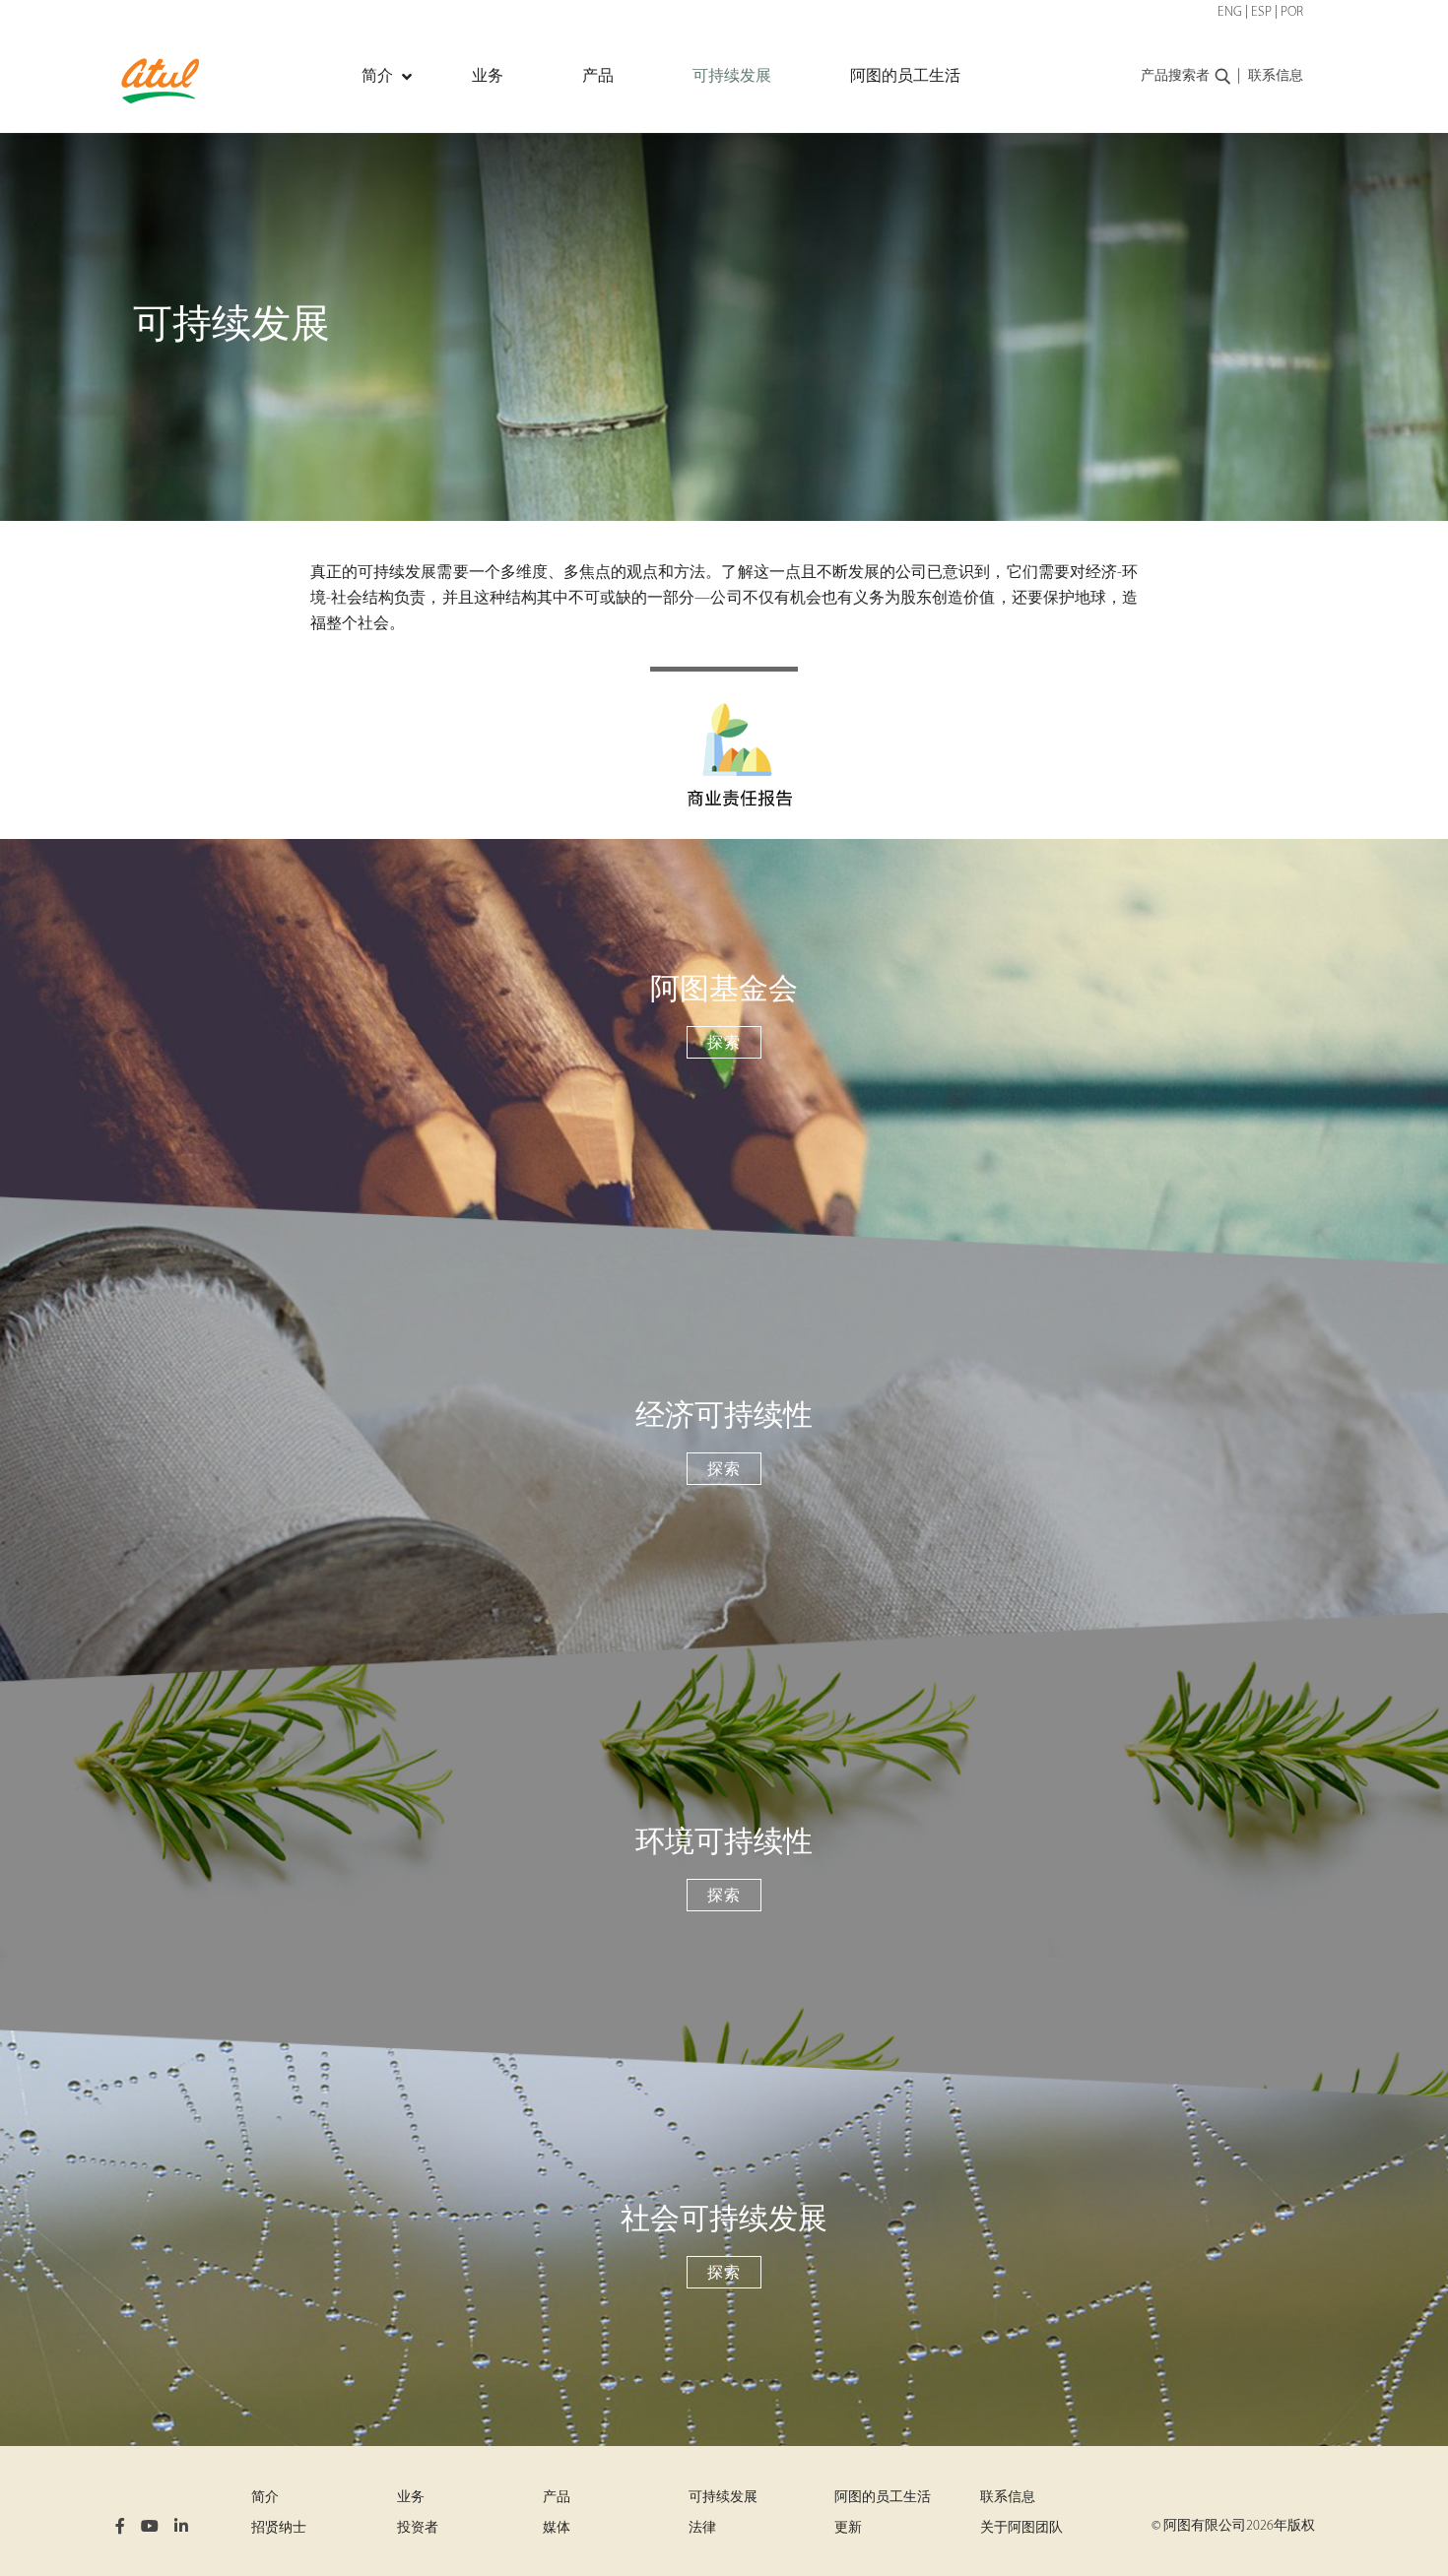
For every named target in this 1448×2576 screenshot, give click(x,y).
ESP (1261, 12)
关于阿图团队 (1021, 2528)
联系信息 (1276, 76)
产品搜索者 (1175, 76)
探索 (724, 1044)
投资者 (418, 2528)
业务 (411, 2498)
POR (1292, 12)
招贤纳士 (279, 2528)
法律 (702, 2528)
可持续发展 (723, 2498)
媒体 (557, 2528)
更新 (848, 2528)
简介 (265, 2498)
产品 (557, 2498)
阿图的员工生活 (883, 2498)
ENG (1230, 12)
